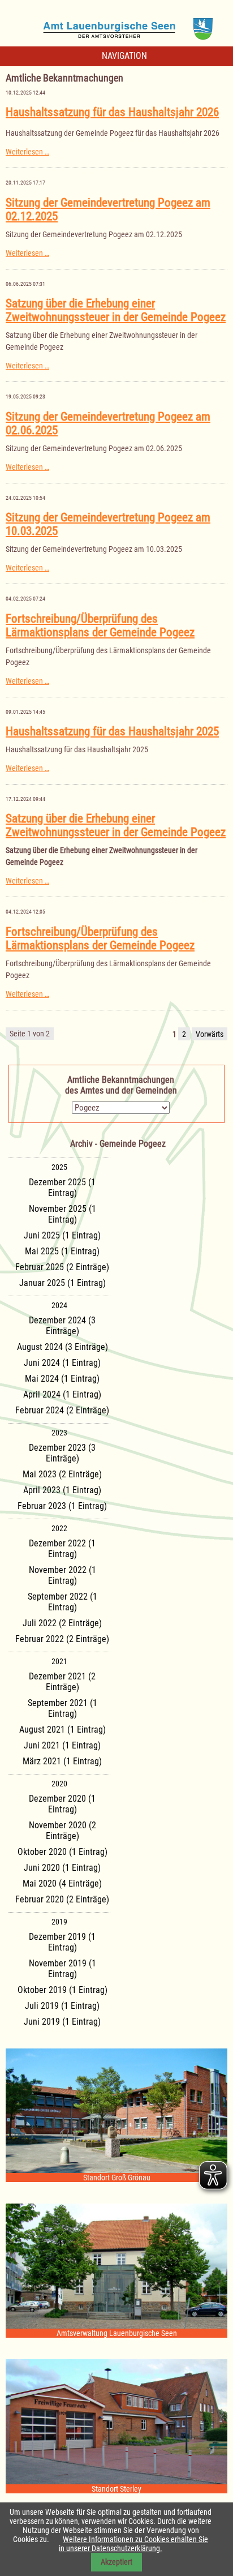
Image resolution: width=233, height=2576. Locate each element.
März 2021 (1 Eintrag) (62, 1761)
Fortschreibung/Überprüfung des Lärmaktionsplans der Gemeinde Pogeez (100, 625)
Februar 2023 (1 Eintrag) (62, 1506)
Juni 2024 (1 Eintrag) (62, 1363)
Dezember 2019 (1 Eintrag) (62, 1942)
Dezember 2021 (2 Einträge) (62, 1682)
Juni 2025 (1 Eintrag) (62, 1235)
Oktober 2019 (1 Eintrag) (62, 1990)
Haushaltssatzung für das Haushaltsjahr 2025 (112, 731)
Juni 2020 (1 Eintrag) (62, 1868)
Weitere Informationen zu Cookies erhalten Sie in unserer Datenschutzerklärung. (133, 2544)
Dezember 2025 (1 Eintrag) (62, 1188)
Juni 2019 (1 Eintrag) (62, 2022)
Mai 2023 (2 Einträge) (62, 1474)
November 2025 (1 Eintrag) (62, 1214)
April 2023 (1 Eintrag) (62, 1490)
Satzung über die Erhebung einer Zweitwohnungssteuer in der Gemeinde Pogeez (116, 310)
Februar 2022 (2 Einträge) (62, 1639)
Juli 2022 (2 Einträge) (62, 1623)
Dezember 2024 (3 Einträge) (62, 1326)
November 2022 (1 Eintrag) (62, 1575)
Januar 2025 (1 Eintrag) (62, 1283)
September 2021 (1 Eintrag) (62, 1708)
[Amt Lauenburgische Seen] (116, 25)
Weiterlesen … (27, 152)
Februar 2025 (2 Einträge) (62, 1267)
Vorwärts (210, 1034)
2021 (59, 1661)
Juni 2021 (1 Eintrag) (62, 1745)
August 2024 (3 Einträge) (62, 1347)
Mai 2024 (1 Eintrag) (62, 1379)
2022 (59, 1528)
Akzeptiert (116, 2562)
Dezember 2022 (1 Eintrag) (62, 1549)
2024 (59, 1305)
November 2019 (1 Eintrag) (62, 1969)
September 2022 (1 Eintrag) (62, 1602)
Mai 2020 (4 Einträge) (62, 1883)
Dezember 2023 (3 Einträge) (62, 1453)
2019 (59, 1922)
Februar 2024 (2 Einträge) (62, 1410)
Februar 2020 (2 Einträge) (62, 1899)
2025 (59, 1167)
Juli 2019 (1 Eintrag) (62, 2006)
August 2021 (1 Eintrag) (62, 1730)
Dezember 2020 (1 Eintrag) (62, 1804)
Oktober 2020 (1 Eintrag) (62, 1852)
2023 (59, 1433)
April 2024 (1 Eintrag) (62, 1394)
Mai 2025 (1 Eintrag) (62, 1251)
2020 (59, 1784)
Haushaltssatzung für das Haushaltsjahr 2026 (112, 112)
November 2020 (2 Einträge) (62, 1831)
